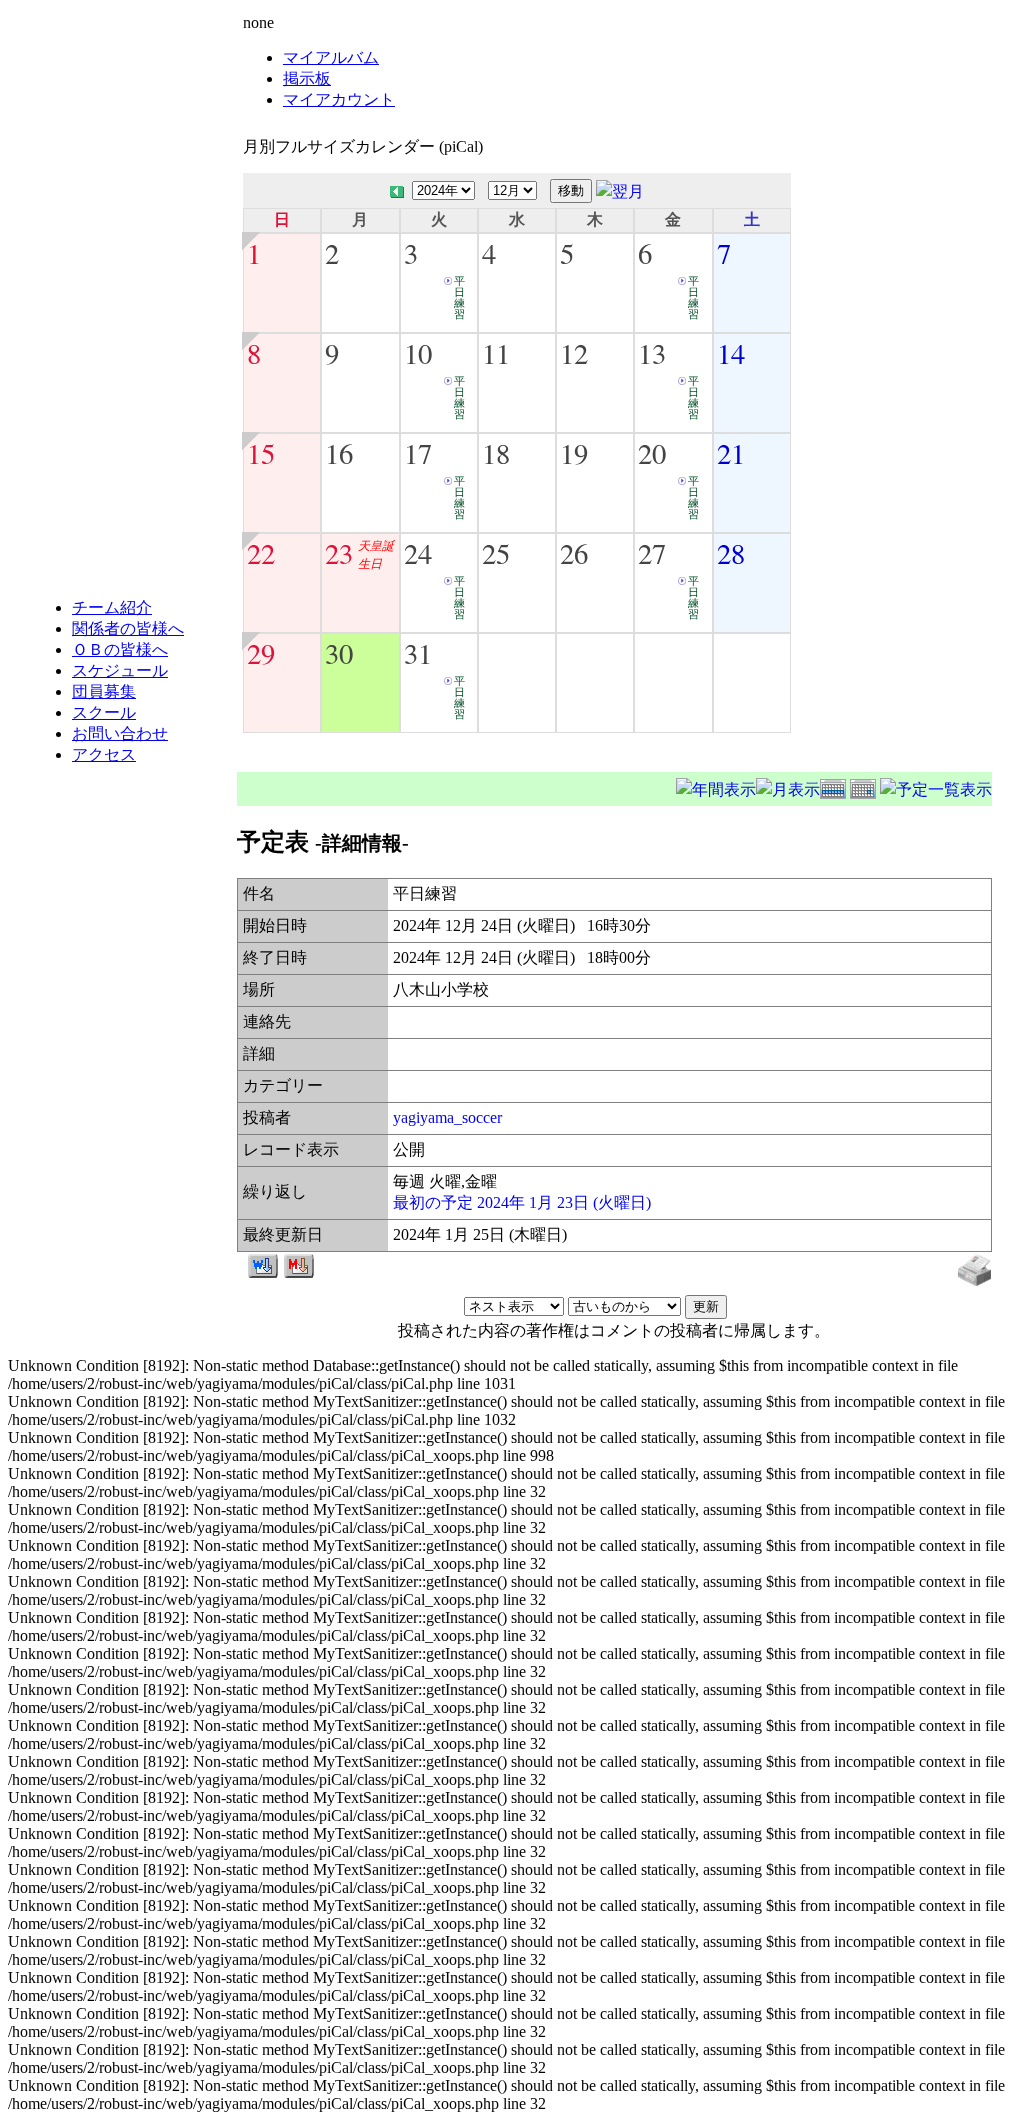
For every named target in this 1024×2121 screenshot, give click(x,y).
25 (496, 553)
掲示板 (307, 78)
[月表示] (788, 786)
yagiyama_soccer (447, 1117)
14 (731, 353)
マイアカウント (339, 99)
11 (496, 353)
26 (574, 553)
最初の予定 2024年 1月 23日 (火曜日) (522, 1202)
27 (652, 553)
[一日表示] (865, 786)
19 (574, 453)
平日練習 (459, 297)
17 (418, 453)
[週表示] (835, 786)
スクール (104, 712)
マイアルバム (331, 57)
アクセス (104, 754)
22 (261, 553)
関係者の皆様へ (128, 628)
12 (574, 353)
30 (339, 653)
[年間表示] (716, 786)
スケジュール (120, 670)
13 (652, 353)
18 (496, 453)
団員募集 (104, 691)
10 (418, 353)
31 (418, 653)
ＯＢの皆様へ (120, 649)
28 (731, 553)
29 (261, 653)
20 (652, 453)
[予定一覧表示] (936, 786)
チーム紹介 (112, 607)
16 (339, 453)
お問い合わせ (120, 733)
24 (418, 553)
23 (339, 553)
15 (261, 453)
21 (731, 453)
